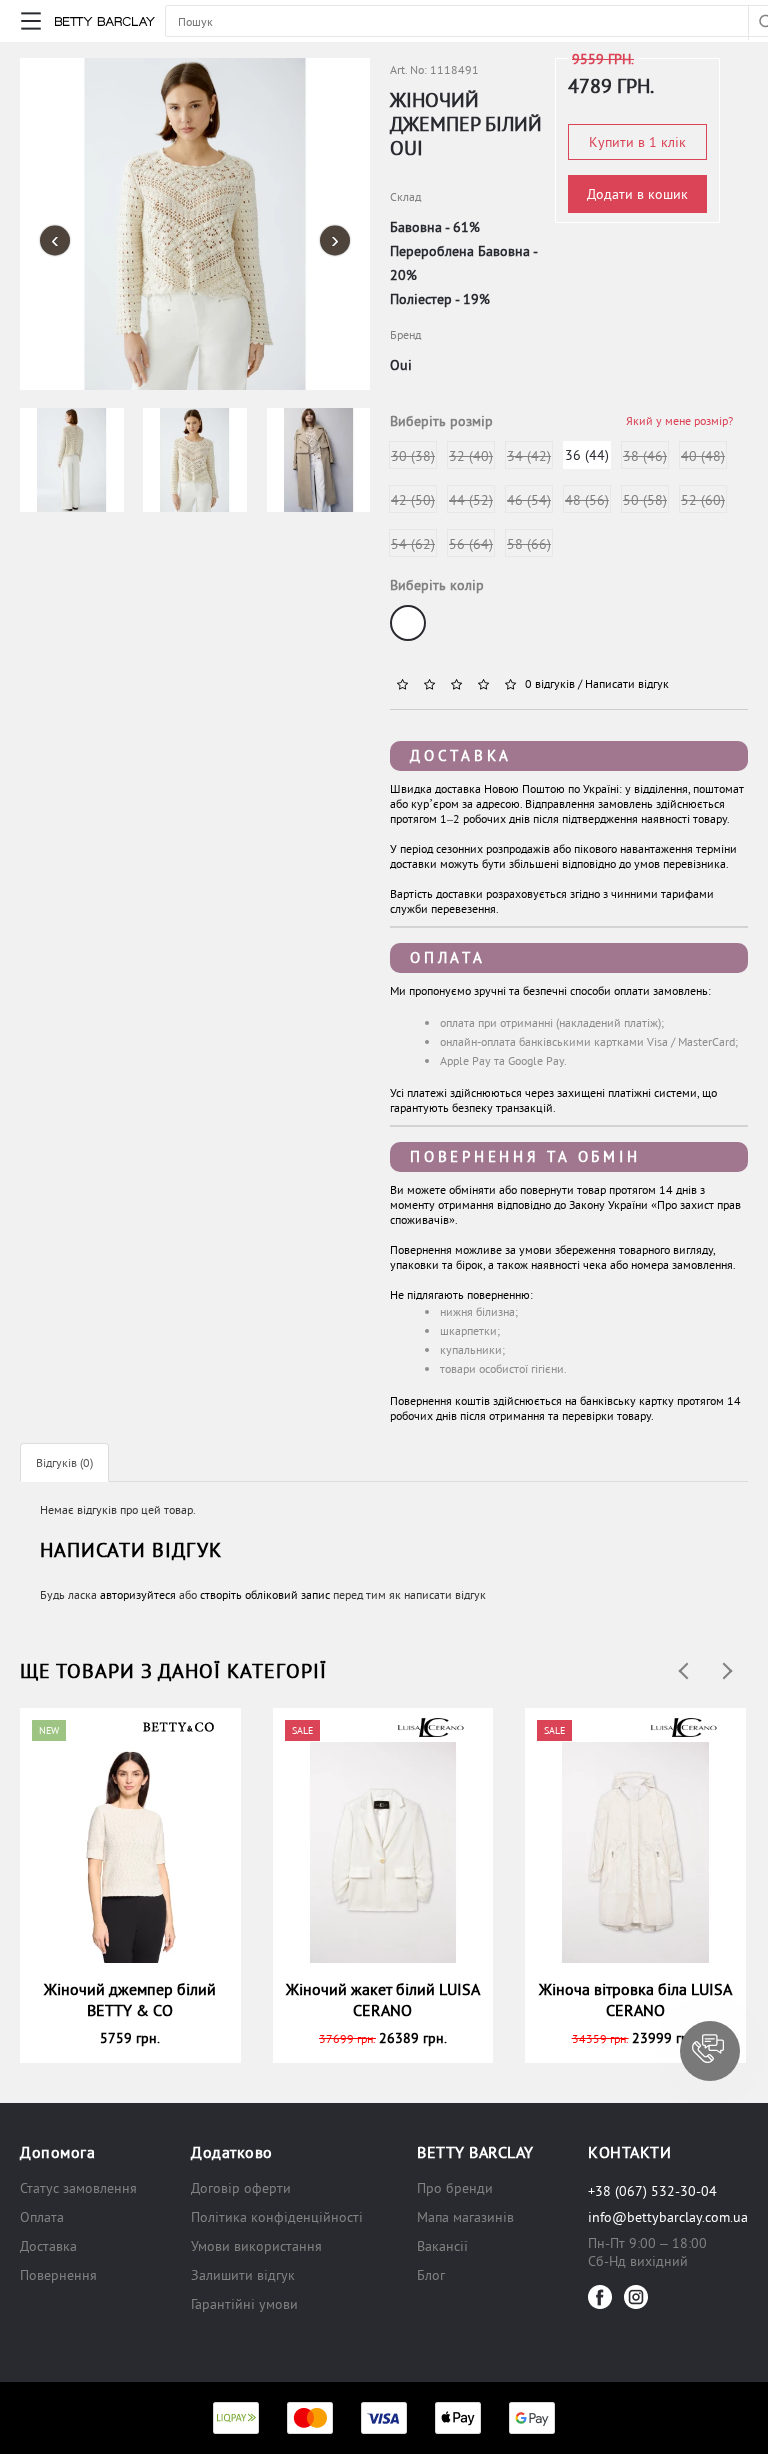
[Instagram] (636, 2297)
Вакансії (442, 2246)
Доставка (461, 755)
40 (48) (703, 456)
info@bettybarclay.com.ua (668, 2217)
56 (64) (471, 544)
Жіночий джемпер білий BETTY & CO (130, 1999)
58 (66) (529, 544)
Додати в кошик (637, 194)
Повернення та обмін (525, 1156)
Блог (431, 2275)
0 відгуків (550, 683)
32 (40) (471, 456)
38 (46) (645, 456)
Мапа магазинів (465, 2217)
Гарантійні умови (244, 2304)
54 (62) (413, 544)
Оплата (448, 957)
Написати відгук (627, 683)
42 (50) (413, 500)
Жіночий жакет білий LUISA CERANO (383, 1999)
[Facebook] (600, 2297)
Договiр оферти (241, 2188)
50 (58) (645, 500)
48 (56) (587, 500)
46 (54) (529, 500)
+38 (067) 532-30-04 (652, 2191)
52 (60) (703, 500)
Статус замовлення (78, 2188)
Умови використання (256, 2246)
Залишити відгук (243, 2275)
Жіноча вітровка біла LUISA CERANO (635, 1999)
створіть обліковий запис (265, 1594)
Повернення (58, 2275)
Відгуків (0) (64, 1462)
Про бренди (455, 2188)
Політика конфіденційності (277, 2217)
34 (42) (529, 456)
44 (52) (471, 500)
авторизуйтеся (138, 1594)
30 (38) (413, 456)
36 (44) (587, 455)
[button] (710, 2051)
